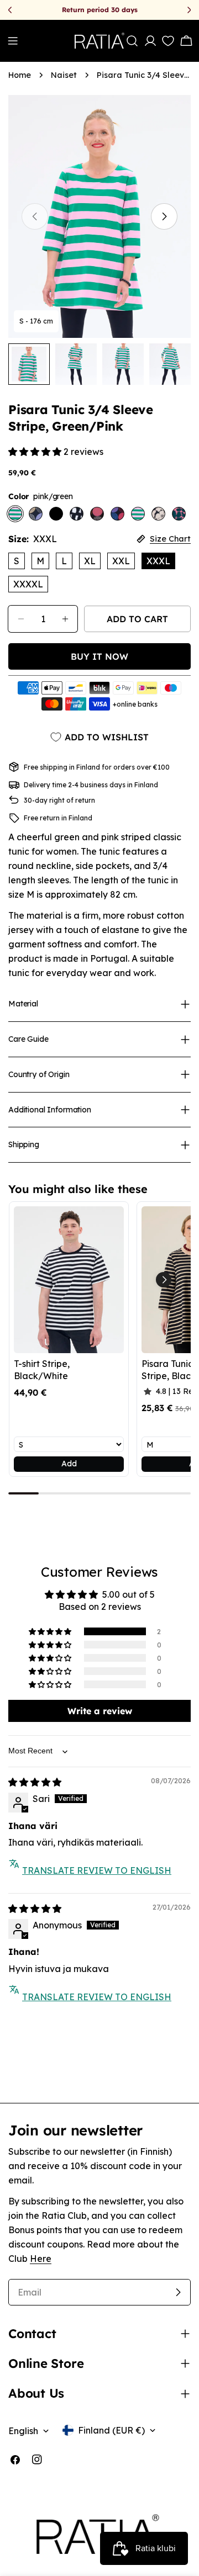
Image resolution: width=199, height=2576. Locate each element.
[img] (35, 1782)
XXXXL (28, 584)
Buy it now (99, 656)
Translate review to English (97, 1870)
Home (20, 75)
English (23, 2431)
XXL (121, 561)
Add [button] (69, 1464)
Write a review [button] (100, 1711)
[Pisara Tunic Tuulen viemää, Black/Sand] (158, 514)
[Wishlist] (166, 41)
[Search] (132, 41)
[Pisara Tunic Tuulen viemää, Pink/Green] (179, 514)
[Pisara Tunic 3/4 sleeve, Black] (56, 514)
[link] (69, 1279)
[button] (36, 452)
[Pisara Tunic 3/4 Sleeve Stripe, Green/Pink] (138, 514)
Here (41, 2259)
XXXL (158, 561)
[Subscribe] (178, 2292)
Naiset (64, 75)
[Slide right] (164, 216)
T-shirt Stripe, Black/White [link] (42, 1370)
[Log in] (150, 41)
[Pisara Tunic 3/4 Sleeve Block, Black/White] (77, 514)
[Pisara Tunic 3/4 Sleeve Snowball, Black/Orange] (97, 514)
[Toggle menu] (13, 41)
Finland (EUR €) (111, 2430)
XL (90, 561)
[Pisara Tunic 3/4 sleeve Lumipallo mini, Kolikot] (36, 514)
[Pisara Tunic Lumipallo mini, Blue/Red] (117, 514)
